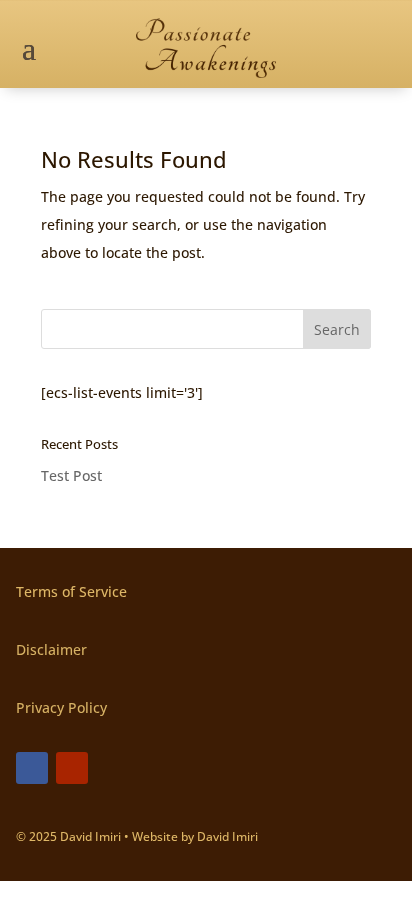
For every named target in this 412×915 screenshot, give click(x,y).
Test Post (71, 475)
